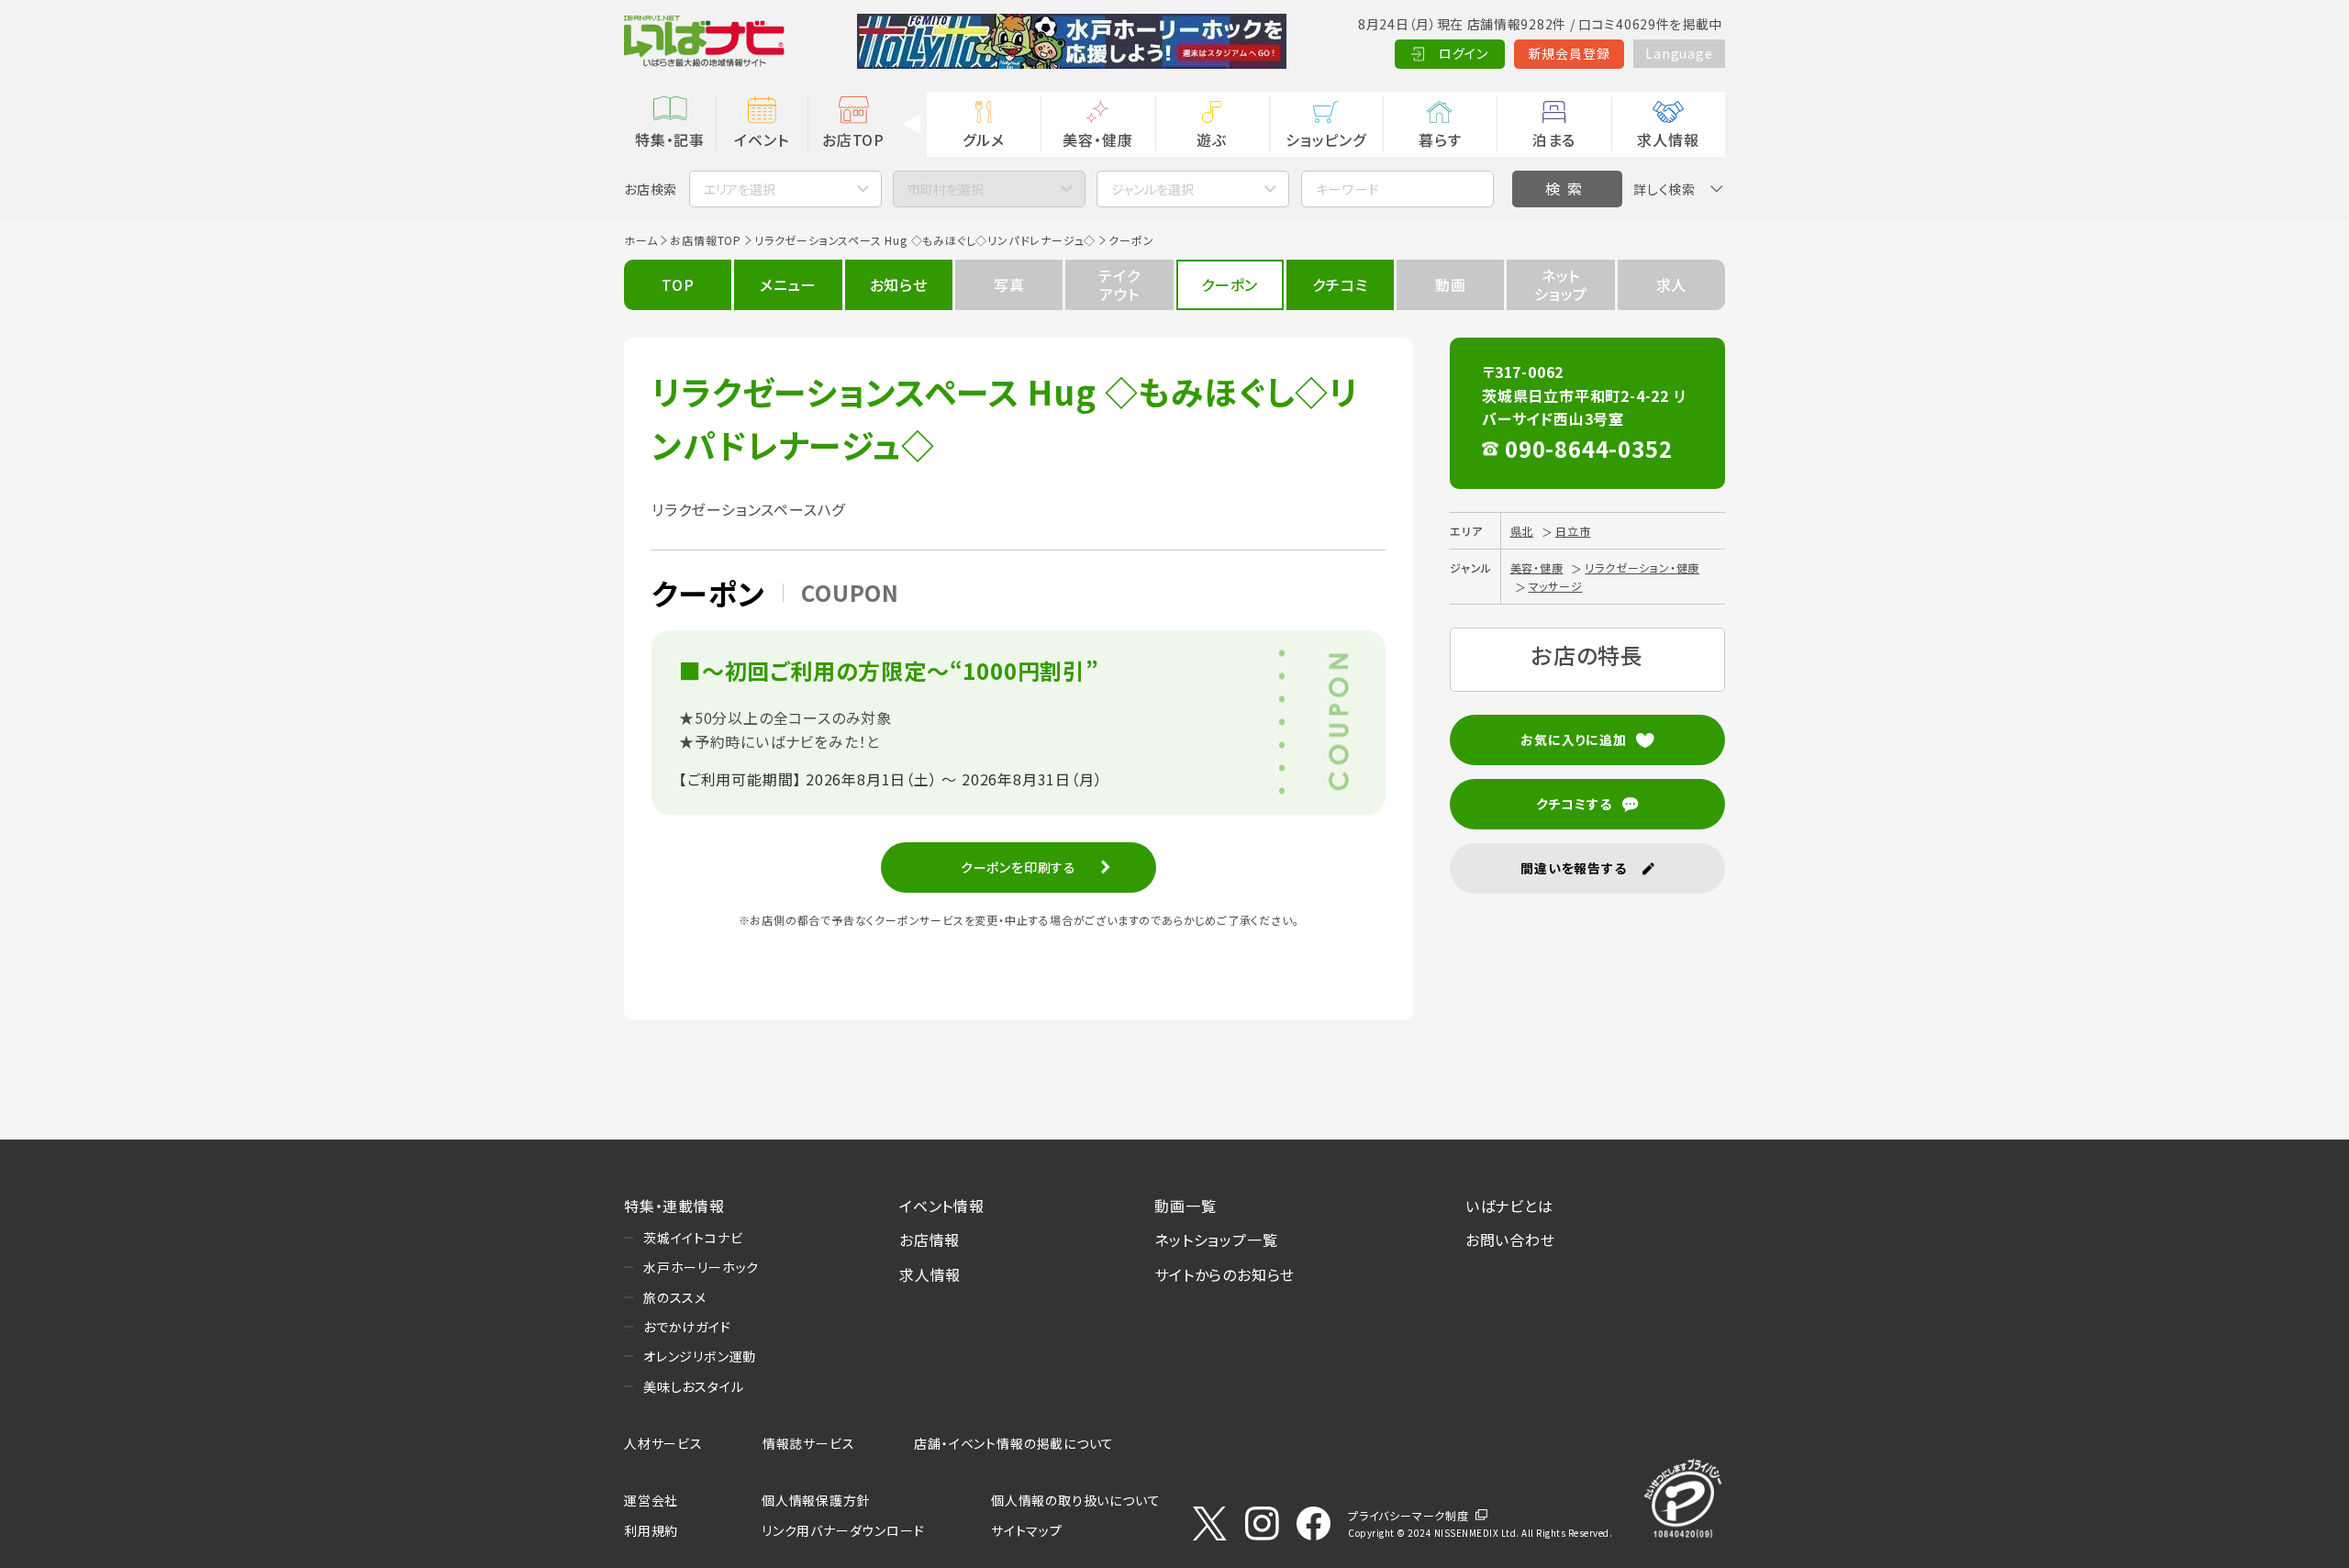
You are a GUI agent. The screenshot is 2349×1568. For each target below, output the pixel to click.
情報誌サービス (809, 1443)
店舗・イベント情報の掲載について (1014, 1443)
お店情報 (930, 1240)
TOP (678, 284)
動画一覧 (1185, 1206)
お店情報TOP (706, 240)
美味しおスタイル (693, 1386)
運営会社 (651, 1500)
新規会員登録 (1570, 53)
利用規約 (651, 1530)
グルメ (983, 139)
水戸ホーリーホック (701, 1267)
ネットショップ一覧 (1216, 1240)
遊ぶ (1212, 139)
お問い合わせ (1510, 1240)
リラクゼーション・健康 (1642, 567)
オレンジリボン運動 (700, 1356)
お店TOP (853, 139)
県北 (1522, 531)
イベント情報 (942, 1206)
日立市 (1573, 531)
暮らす (1440, 139)
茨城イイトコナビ (693, 1238)
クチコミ (1340, 284)
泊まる (1554, 139)
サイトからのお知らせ (1225, 1274)
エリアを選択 (740, 189)
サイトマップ (1027, 1530)
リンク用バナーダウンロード (843, 1530)
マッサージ (1556, 586)
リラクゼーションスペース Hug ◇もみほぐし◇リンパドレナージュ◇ (925, 240)
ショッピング (1326, 139)
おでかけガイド (687, 1327)
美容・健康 (1097, 139)
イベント (761, 139)
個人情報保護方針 (816, 1500)
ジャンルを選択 (1152, 189)
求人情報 (1668, 139)
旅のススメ (675, 1297)
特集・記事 (670, 139)
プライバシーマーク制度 (1408, 1515)
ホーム (640, 240)
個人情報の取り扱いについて (1075, 1500)
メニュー (788, 284)
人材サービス (663, 1443)
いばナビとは (1509, 1206)
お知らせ (899, 284)
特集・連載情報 (674, 1206)
